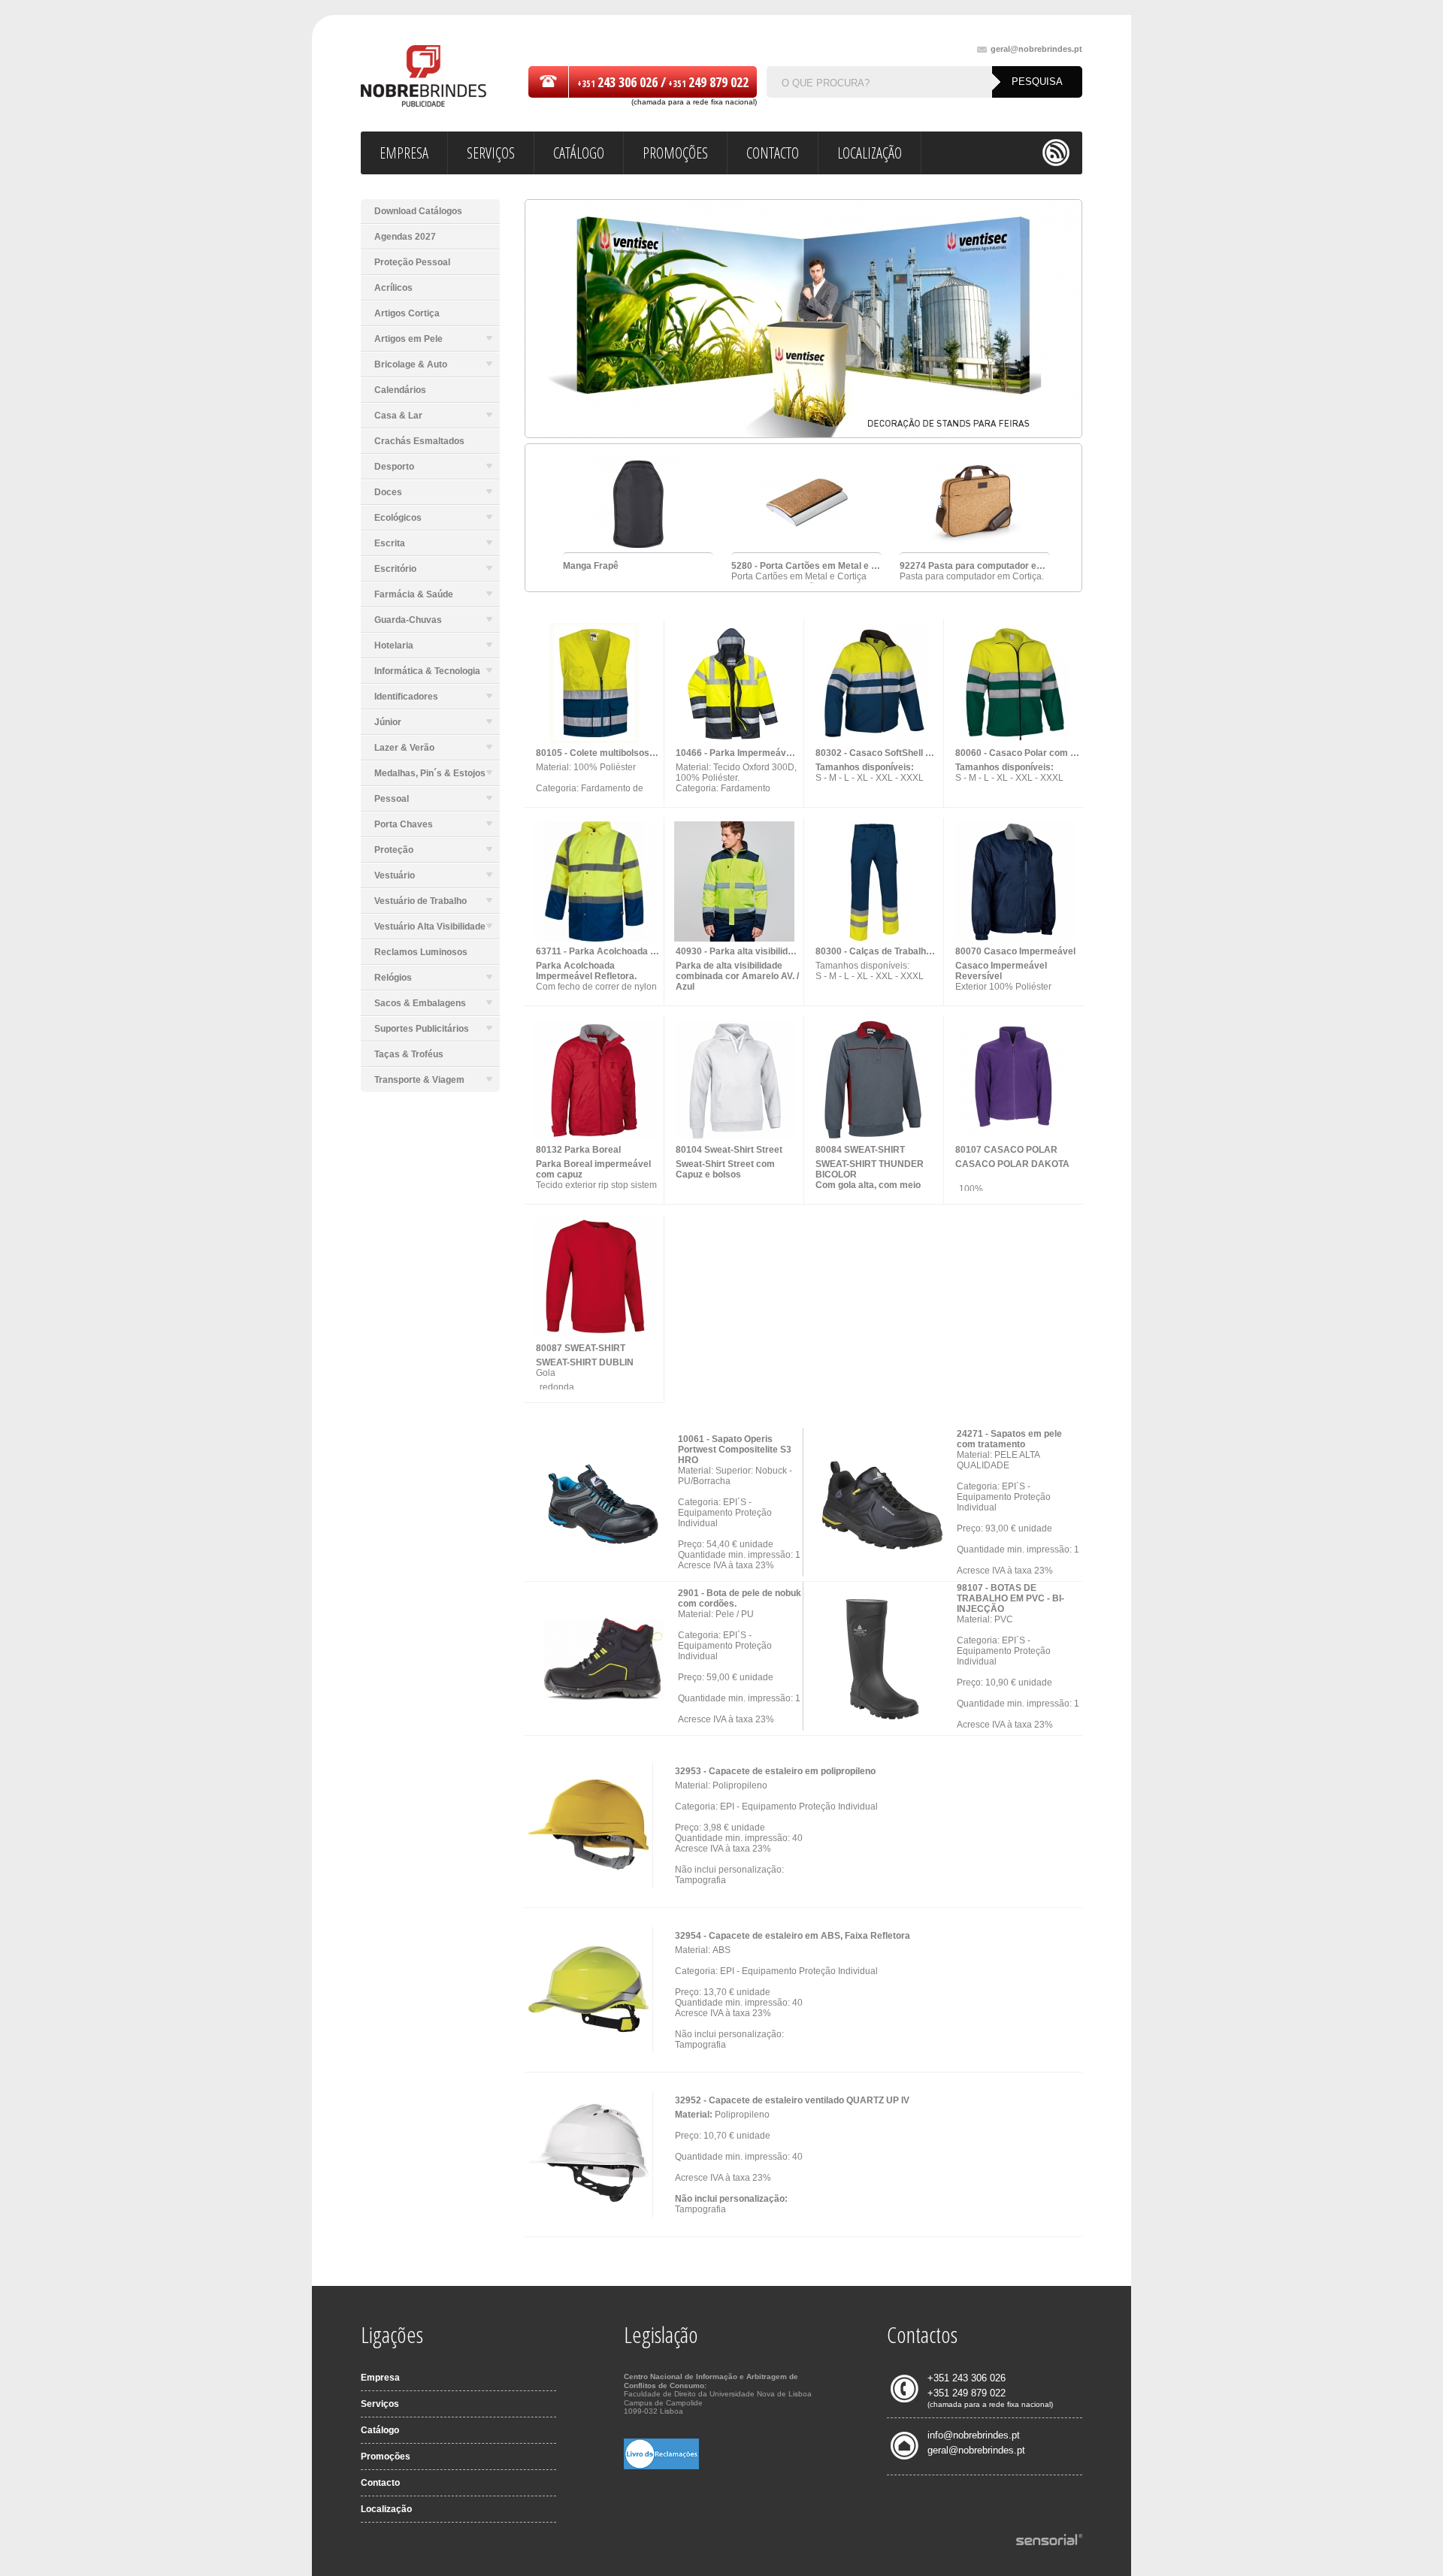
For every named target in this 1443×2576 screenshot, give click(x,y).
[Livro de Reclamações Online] (661, 2466)
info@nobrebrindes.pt (974, 2435)
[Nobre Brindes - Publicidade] (424, 77)
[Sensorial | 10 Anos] (1049, 2541)
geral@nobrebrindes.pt (1036, 49)
